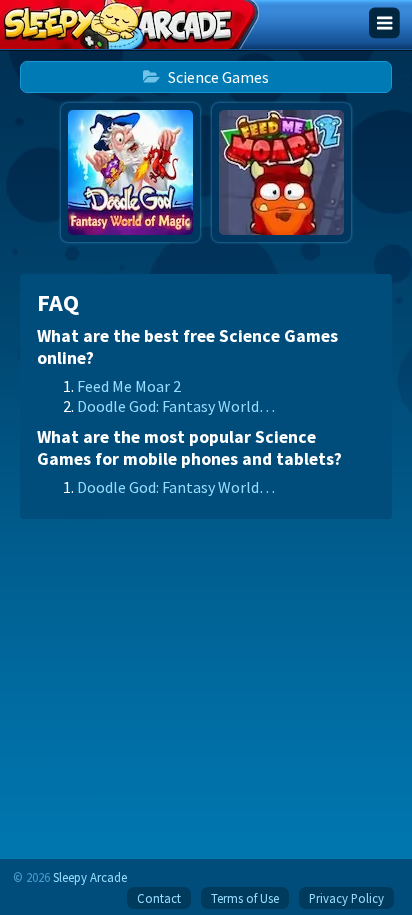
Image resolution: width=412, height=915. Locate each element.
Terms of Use (245, 898)
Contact (159, 898)
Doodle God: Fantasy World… (176, 406)
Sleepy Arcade (90, 877)
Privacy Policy (346, 898)
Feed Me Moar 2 (129, 386)
